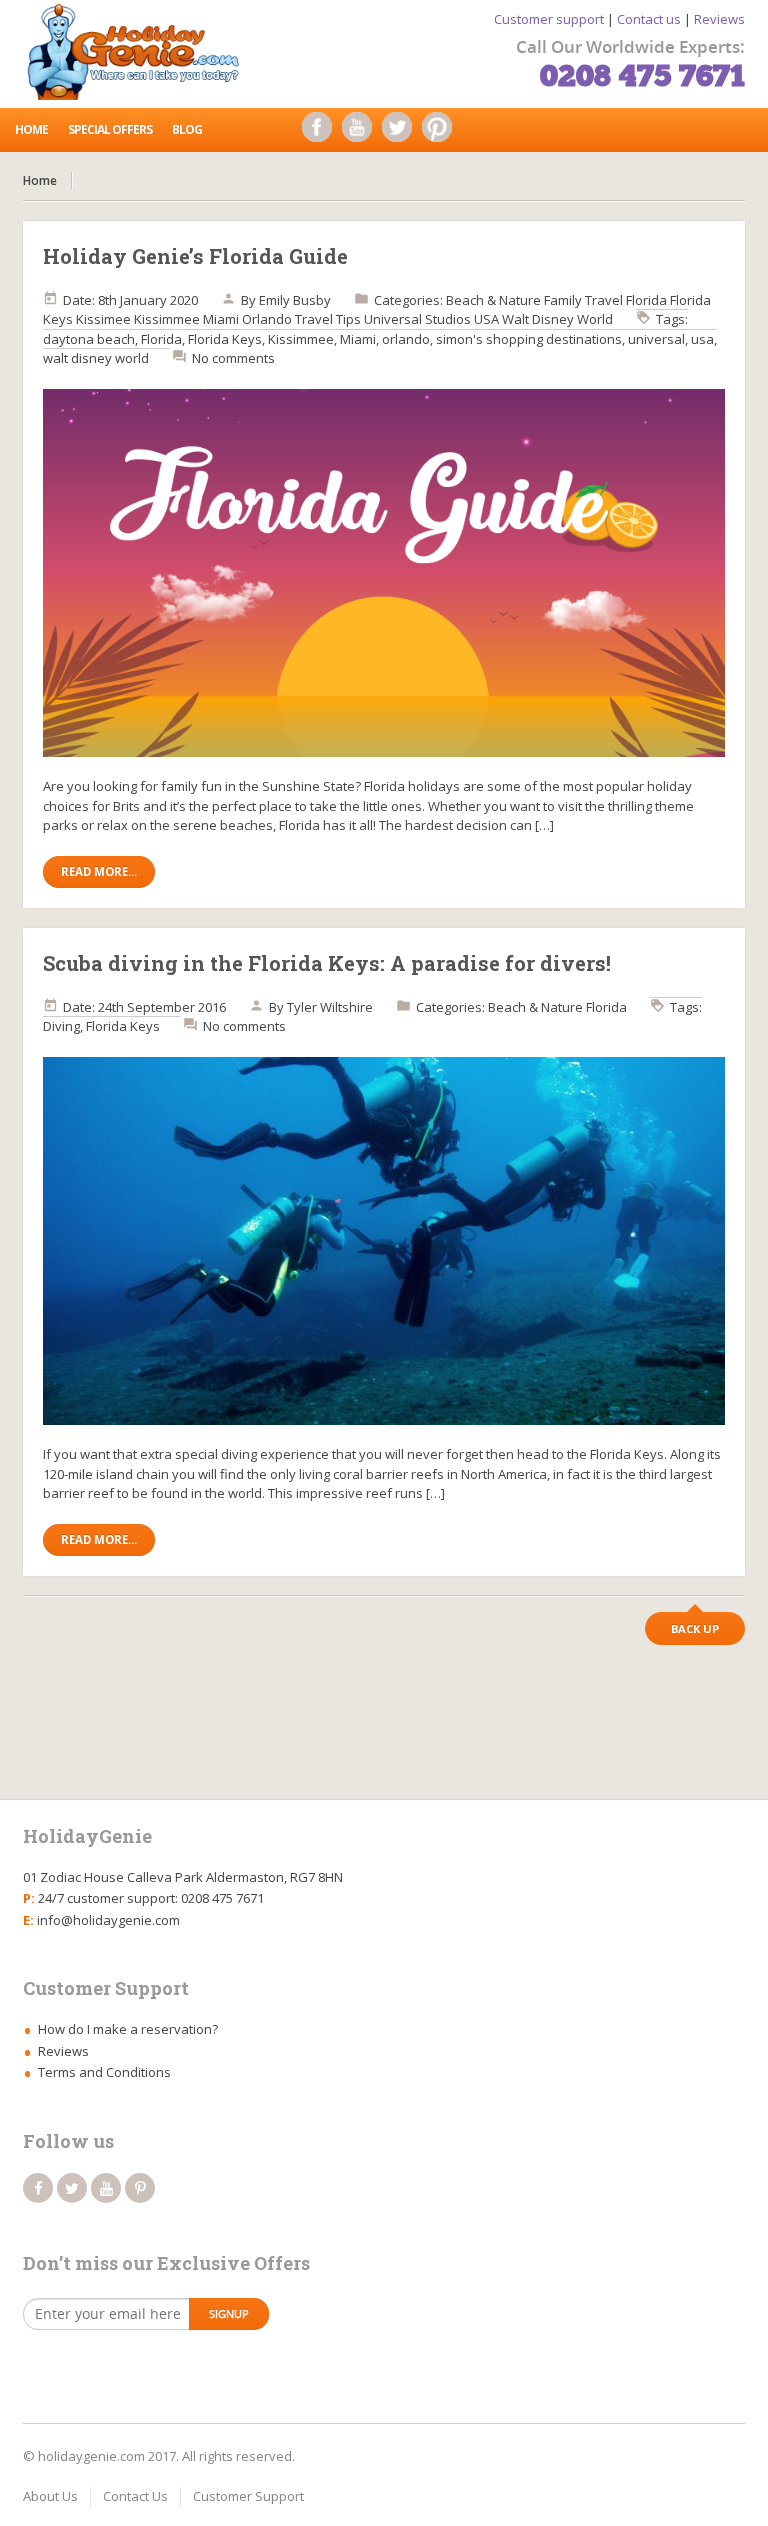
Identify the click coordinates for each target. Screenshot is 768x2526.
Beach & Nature (493, 300)
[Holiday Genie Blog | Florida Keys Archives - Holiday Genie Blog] (140, 50)
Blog (187, 129)
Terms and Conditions (104, 2072)
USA (486, 319)
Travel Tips (328, 319)
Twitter (402, 132)
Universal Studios (417, 319)
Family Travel (583, 300)
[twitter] (72, 2188)
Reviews (719, 19)
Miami (221, 319)
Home (31, 129)
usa (702, 339)
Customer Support (248, 2496)
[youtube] (106, 2188)
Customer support (549, 19)
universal (656, 339)
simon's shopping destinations (529, 339)
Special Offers (110, 129)
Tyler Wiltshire (330, 1007)
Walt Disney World (557, 319)
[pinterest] (140, 2188)
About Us (50, 2496)
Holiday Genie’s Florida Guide (195, 256)
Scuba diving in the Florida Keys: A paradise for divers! (327, 963)
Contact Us (135, 2496)
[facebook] (38, 2188)
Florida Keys (225, 339)
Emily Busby (295, 300)
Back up (695, 1628)
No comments (233, 358)
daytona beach (89, 339)
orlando (406, 339)
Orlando (267, 319)
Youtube (362, 132)
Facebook (322, 132)
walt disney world (96, 358)
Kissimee (103, 319)
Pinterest (442, 132)
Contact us (649, 19)
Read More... (99, 871)
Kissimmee (167, 319)
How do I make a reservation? (128, 2029)
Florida (646, 300)
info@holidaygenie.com (108, 1920)
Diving (61, 1026)
